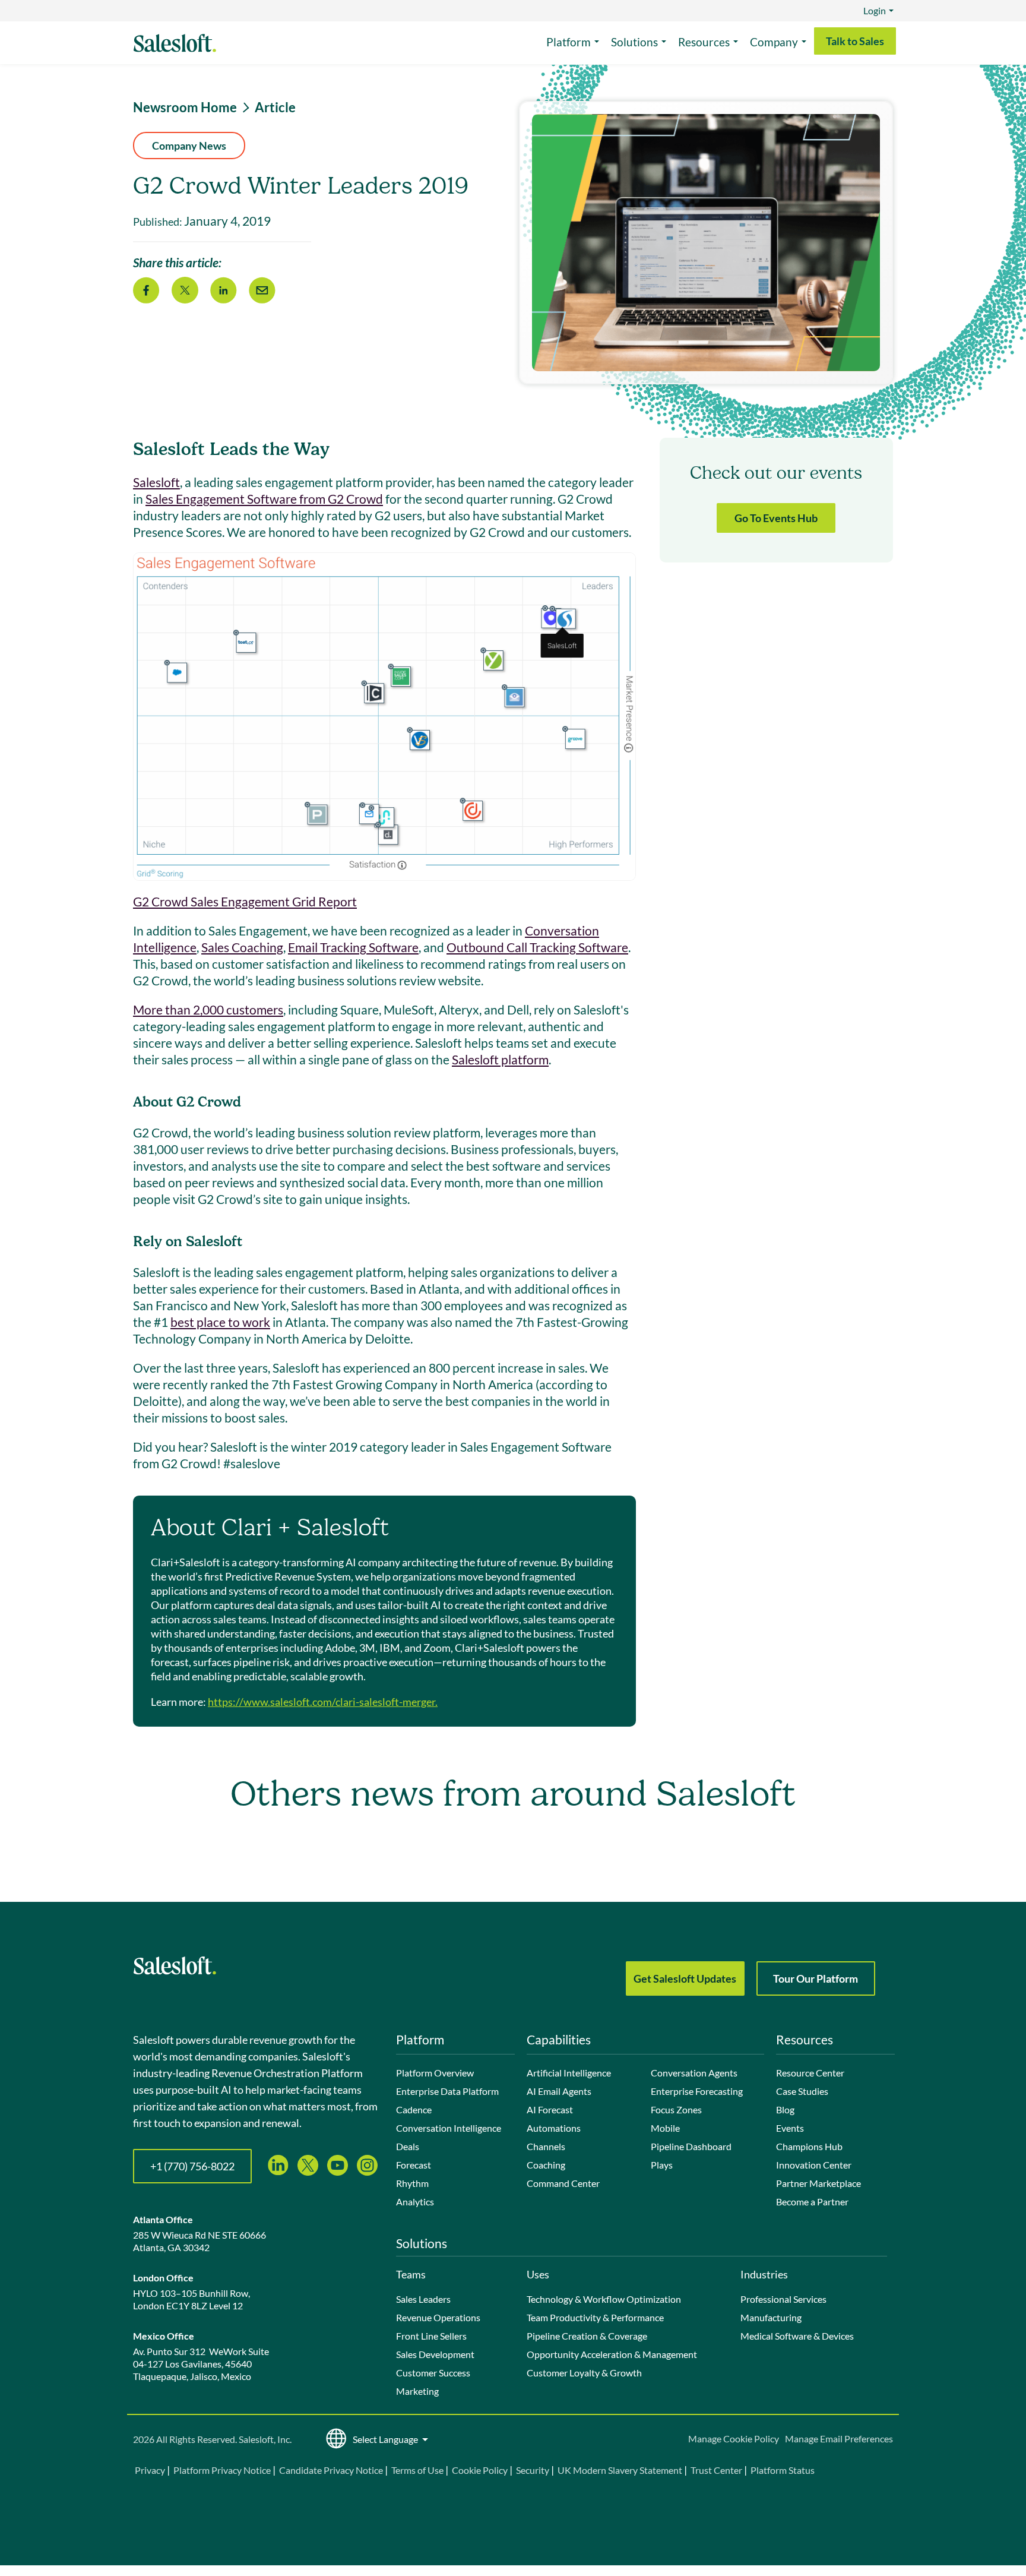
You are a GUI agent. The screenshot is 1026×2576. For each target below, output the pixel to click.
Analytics (415, 2202)
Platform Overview (435, 2073)
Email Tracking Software (353, 947)
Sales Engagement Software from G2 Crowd (264, 499)
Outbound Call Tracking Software (537, 947)
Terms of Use (417, 2470)
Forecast (414, 2165)
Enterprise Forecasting (697, 2091)
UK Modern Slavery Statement (620, 2470)
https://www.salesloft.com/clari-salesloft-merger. (323, 1702)
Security (533, 2470)
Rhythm (412, 2183)
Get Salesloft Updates (685, 1978)
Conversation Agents (694, 2073)
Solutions (634, 42)
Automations (554, 2128)
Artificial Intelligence (569, 2073)
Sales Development (435, 2354)
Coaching (546, 2165)
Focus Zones (676, 2109)
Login (875, 10)
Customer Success (433, 2373)
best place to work (220, 1322)
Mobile (665, 2128)
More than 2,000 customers (208, 1009)
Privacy (151, 2470)
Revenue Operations (438, 2317)
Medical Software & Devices (797, 2336)
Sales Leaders (423, 2299)
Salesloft (156, 482)
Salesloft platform (500, 1059)
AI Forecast (550, 2109)
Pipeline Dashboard (691, 2146)
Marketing (417, 2391)
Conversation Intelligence (449, 2128)
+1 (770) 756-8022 (192, 2166)
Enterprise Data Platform (447, 2091)
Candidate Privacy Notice (331, 2470)
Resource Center (810, 2073)
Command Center (563, 2183)
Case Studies (802, 2091)
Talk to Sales (855, 41)
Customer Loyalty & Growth (584, 2373)
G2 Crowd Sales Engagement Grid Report (245, 901)
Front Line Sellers (431, 2336)
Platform (569, 42)
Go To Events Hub (776, 518)
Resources (704, 42)
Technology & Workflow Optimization (604, 2299)
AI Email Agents (559, 2091)
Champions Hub (809, 2146)
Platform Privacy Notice (222, 2470)
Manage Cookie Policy (734, 2438)
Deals (408, 2146)
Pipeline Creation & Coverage (587, 2336)
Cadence (414, 2109)
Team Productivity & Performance (595, 2317)
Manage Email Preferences (839, 2438)
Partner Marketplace (818, 2183)
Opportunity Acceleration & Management (612, 2354)
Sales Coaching (242, 947)
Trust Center (716, 2470)
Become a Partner (812, 2202)
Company (774, 42)
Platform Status (783, 2470)
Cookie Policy (480, 2470)
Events (790, 2128)
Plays (662, 2165)
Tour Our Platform (816, 1978)
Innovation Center (814, 2165)
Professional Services (783, 2299)
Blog (785, 2109)
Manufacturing (771, 2317)
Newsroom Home (185, 108)
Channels (546, 2146)
